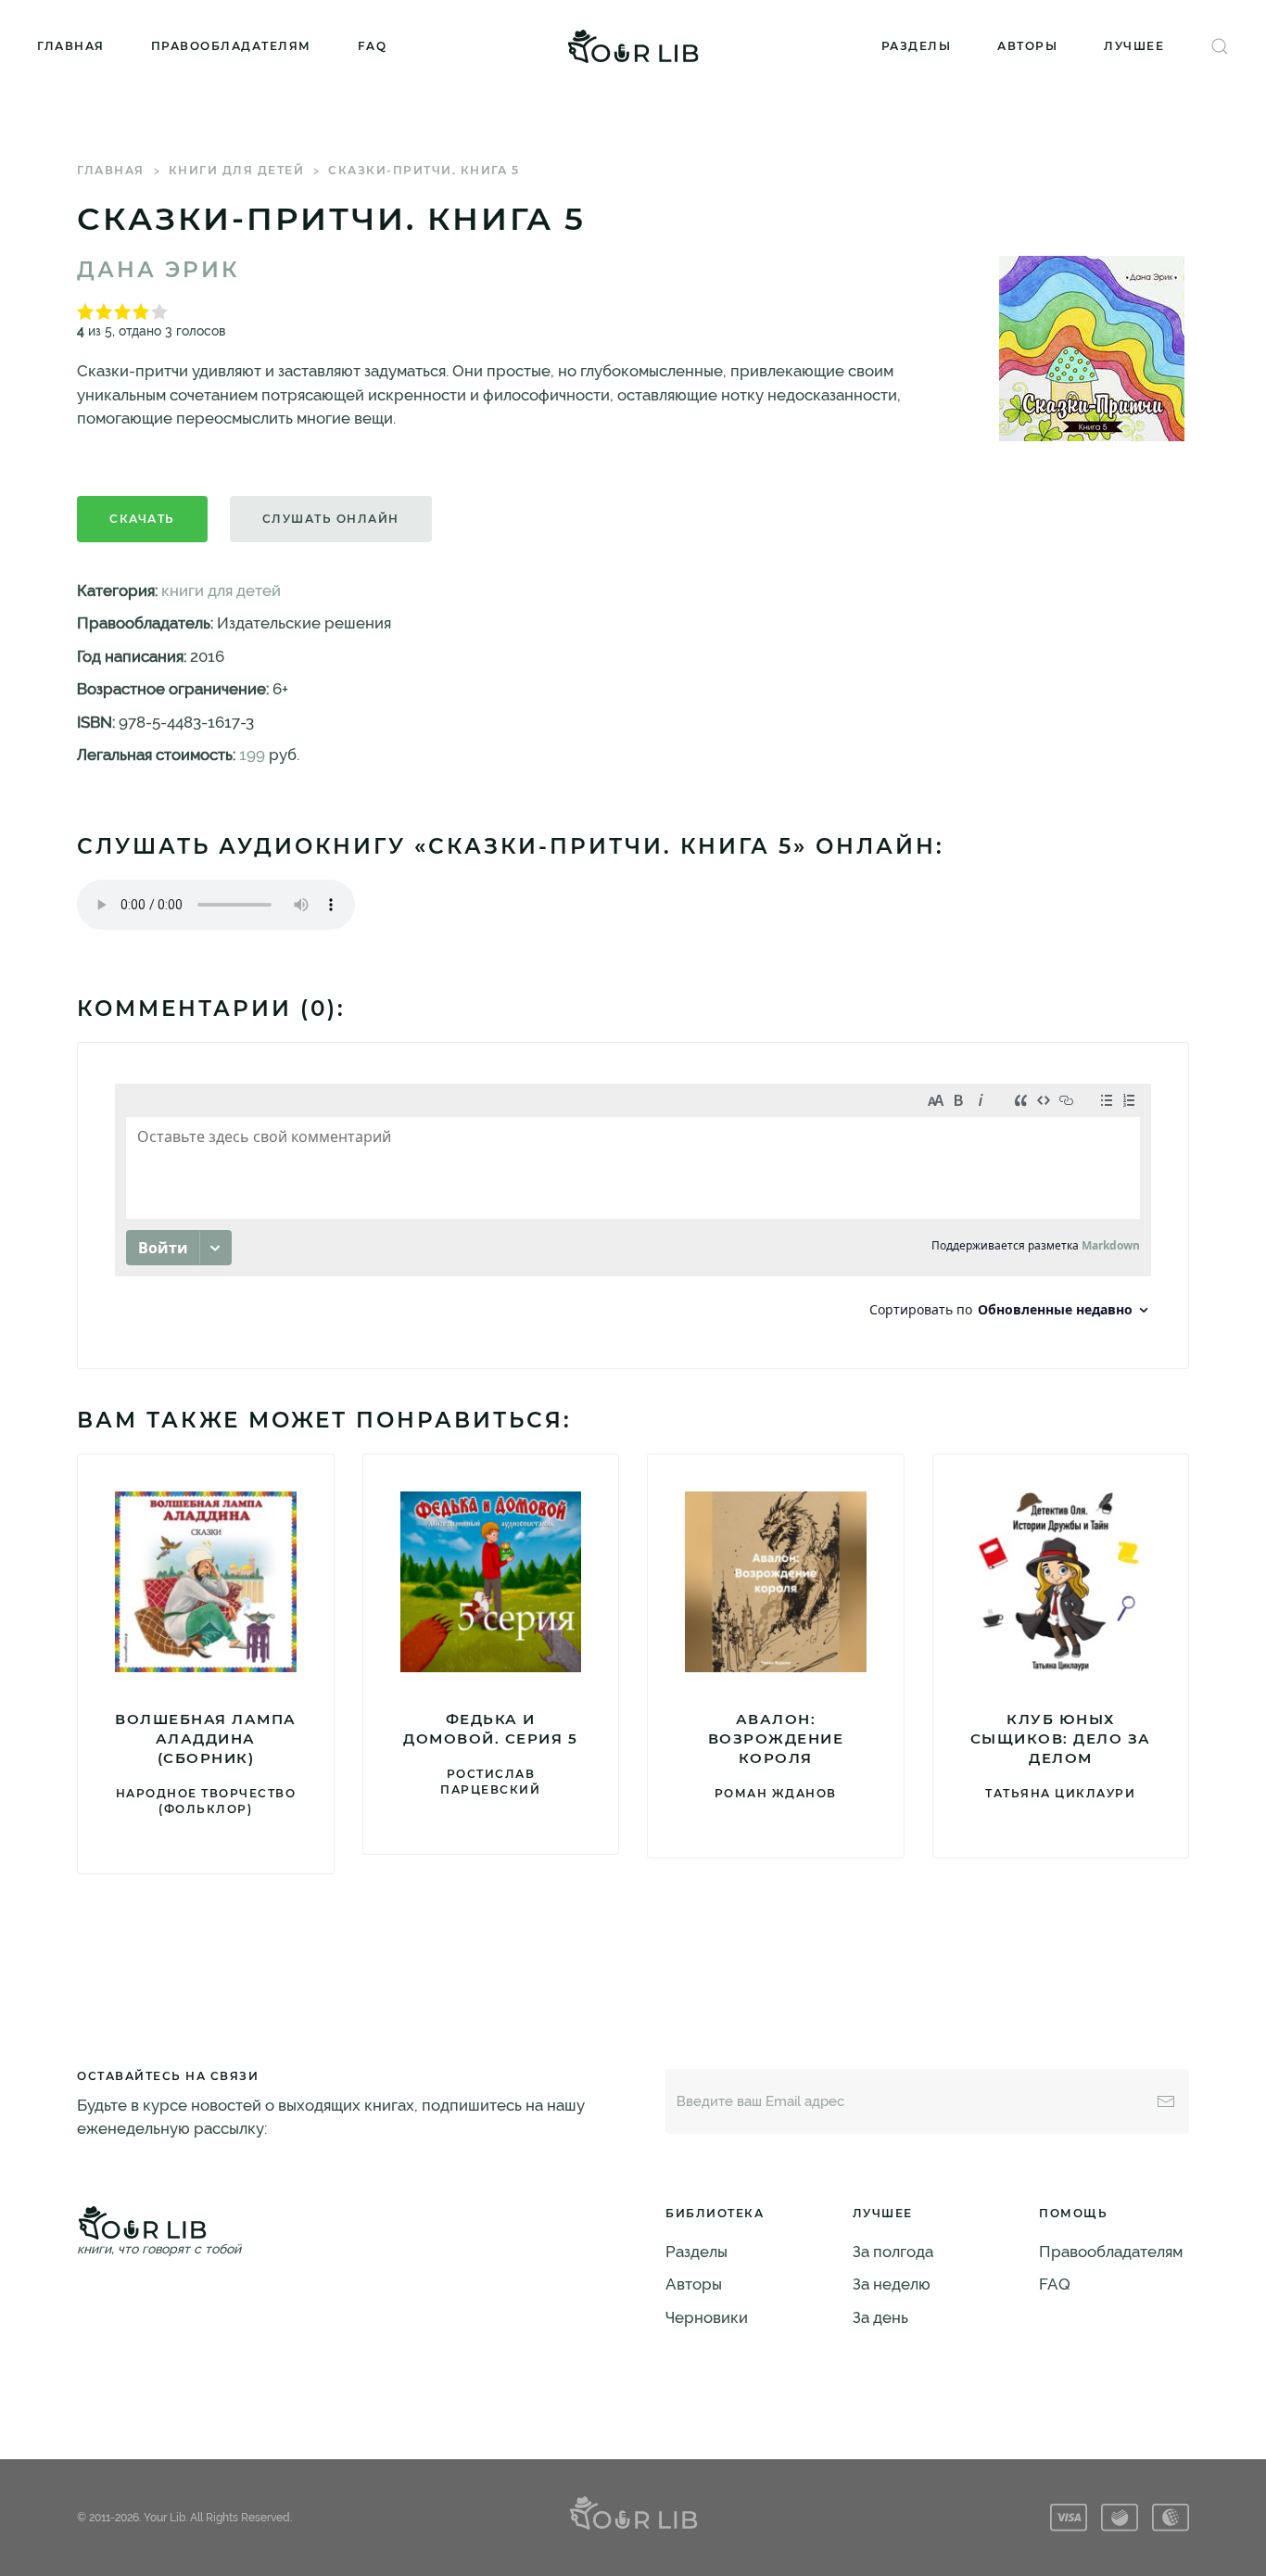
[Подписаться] (1166, 2101)
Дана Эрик (158, 270)
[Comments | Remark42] (633, 1206)
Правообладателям (231, 46)
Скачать (142, 519)
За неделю (892, 2284)
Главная (71, 46)
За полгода (893, 2252)
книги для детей (237, 170)
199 (252, 755)
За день (880, 2317)
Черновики (707, 2317)
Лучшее (1134, 46)
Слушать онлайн (331, 519)
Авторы (1027, 46)
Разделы (917, 46)
